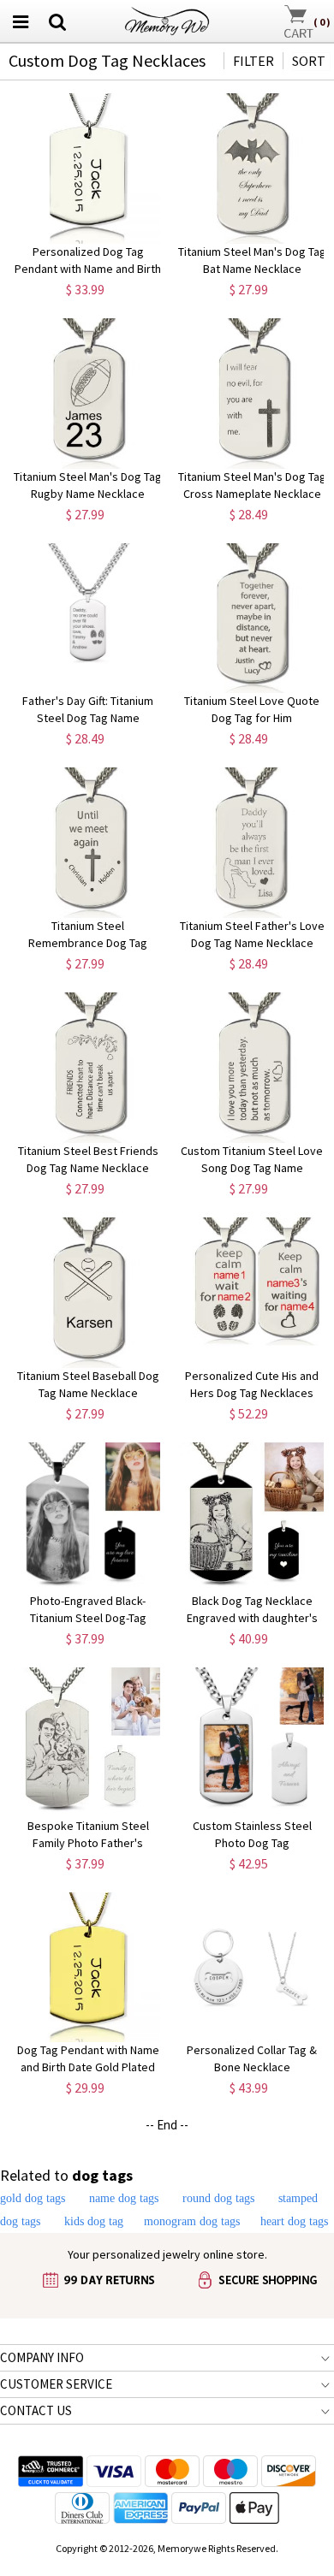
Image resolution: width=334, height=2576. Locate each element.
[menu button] (21, 21)
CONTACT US (36, 2410)
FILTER (253, 61)
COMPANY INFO (42, 2357)
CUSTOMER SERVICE (56, 2384)
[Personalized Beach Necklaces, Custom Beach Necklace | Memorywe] (167, 19)
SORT (309, 61)
